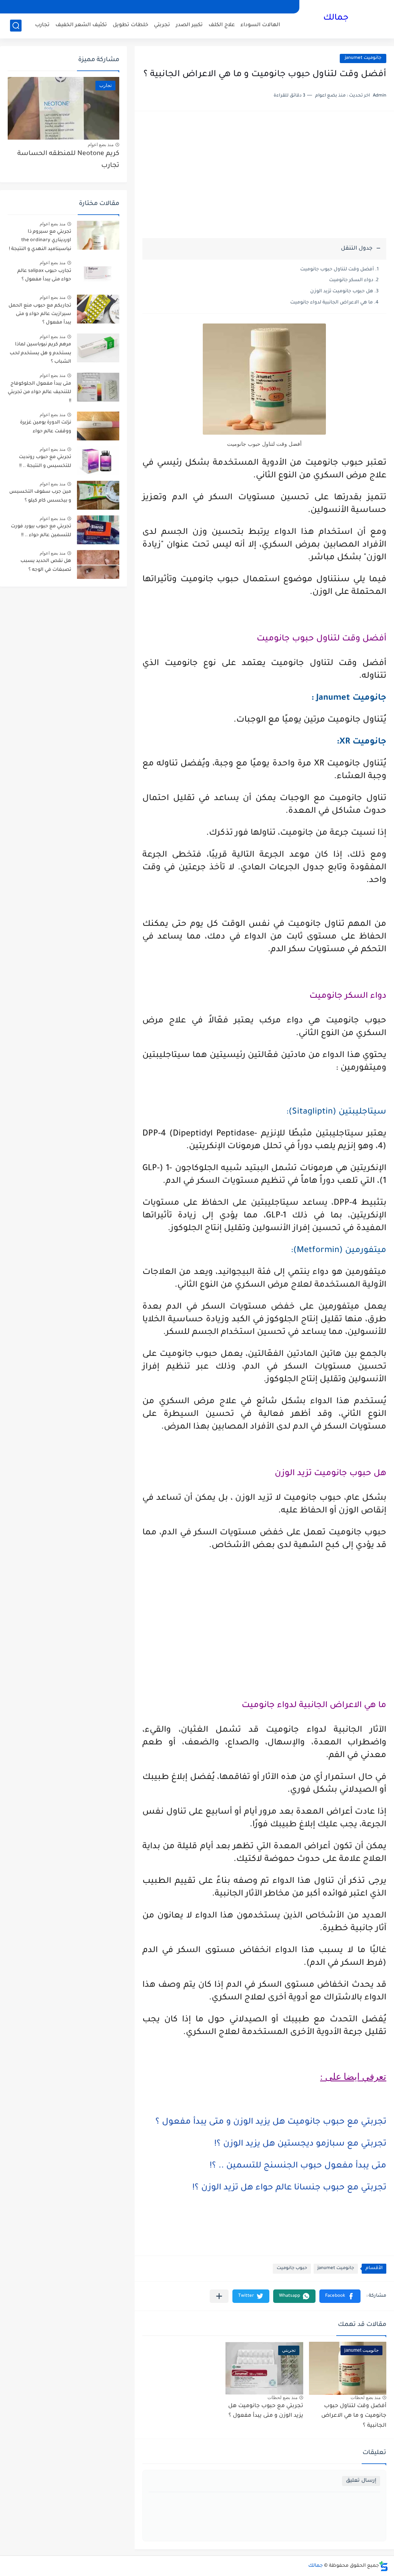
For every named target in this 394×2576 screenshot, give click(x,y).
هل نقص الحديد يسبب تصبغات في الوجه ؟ (46, 565)
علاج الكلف (222, 25)
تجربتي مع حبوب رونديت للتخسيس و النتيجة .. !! (45, 462)
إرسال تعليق (361, 2481)
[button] (340, 2296)
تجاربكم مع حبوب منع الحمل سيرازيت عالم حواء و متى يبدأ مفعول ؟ (40, 314)
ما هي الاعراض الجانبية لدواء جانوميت (331, 303)
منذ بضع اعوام (101, 145)
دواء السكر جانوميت (351, 280)
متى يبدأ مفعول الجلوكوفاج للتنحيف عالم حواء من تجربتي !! (39, 393)
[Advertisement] (264, 178)
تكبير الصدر (189, 25)
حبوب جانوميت (292, 2268)
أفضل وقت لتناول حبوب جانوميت (337, 270)
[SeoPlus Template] (384, 2566)
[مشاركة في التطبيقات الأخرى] (219, 2296)
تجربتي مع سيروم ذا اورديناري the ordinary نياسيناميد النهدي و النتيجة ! (40, 241)
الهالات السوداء (260, 25)
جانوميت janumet (363, 58)
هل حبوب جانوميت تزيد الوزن (342, 292)
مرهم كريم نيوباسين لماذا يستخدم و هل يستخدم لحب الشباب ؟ (40, 353)
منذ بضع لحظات (366, 2398)
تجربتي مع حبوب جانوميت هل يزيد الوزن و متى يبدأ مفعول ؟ (271, 2122)
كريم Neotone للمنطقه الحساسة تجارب (68, 160)
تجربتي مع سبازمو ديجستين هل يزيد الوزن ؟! (300, 2144)
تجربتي (162, 25)
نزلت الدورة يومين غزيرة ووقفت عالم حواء (46, 427)
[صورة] (98, 235)
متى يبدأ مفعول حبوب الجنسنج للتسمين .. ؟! (298, 2166)
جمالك (336, 18)
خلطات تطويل (130, 25)
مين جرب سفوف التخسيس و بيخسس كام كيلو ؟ (40, 496)
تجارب (42, 25)
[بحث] (16, 26)
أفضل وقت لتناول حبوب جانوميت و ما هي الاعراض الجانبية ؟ (354, 2416)
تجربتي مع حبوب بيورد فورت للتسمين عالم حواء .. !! (41, 531)
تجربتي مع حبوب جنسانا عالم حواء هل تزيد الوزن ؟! (289, 2188)
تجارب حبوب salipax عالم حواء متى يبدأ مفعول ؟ (44, 275)
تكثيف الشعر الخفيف (81, 25)
